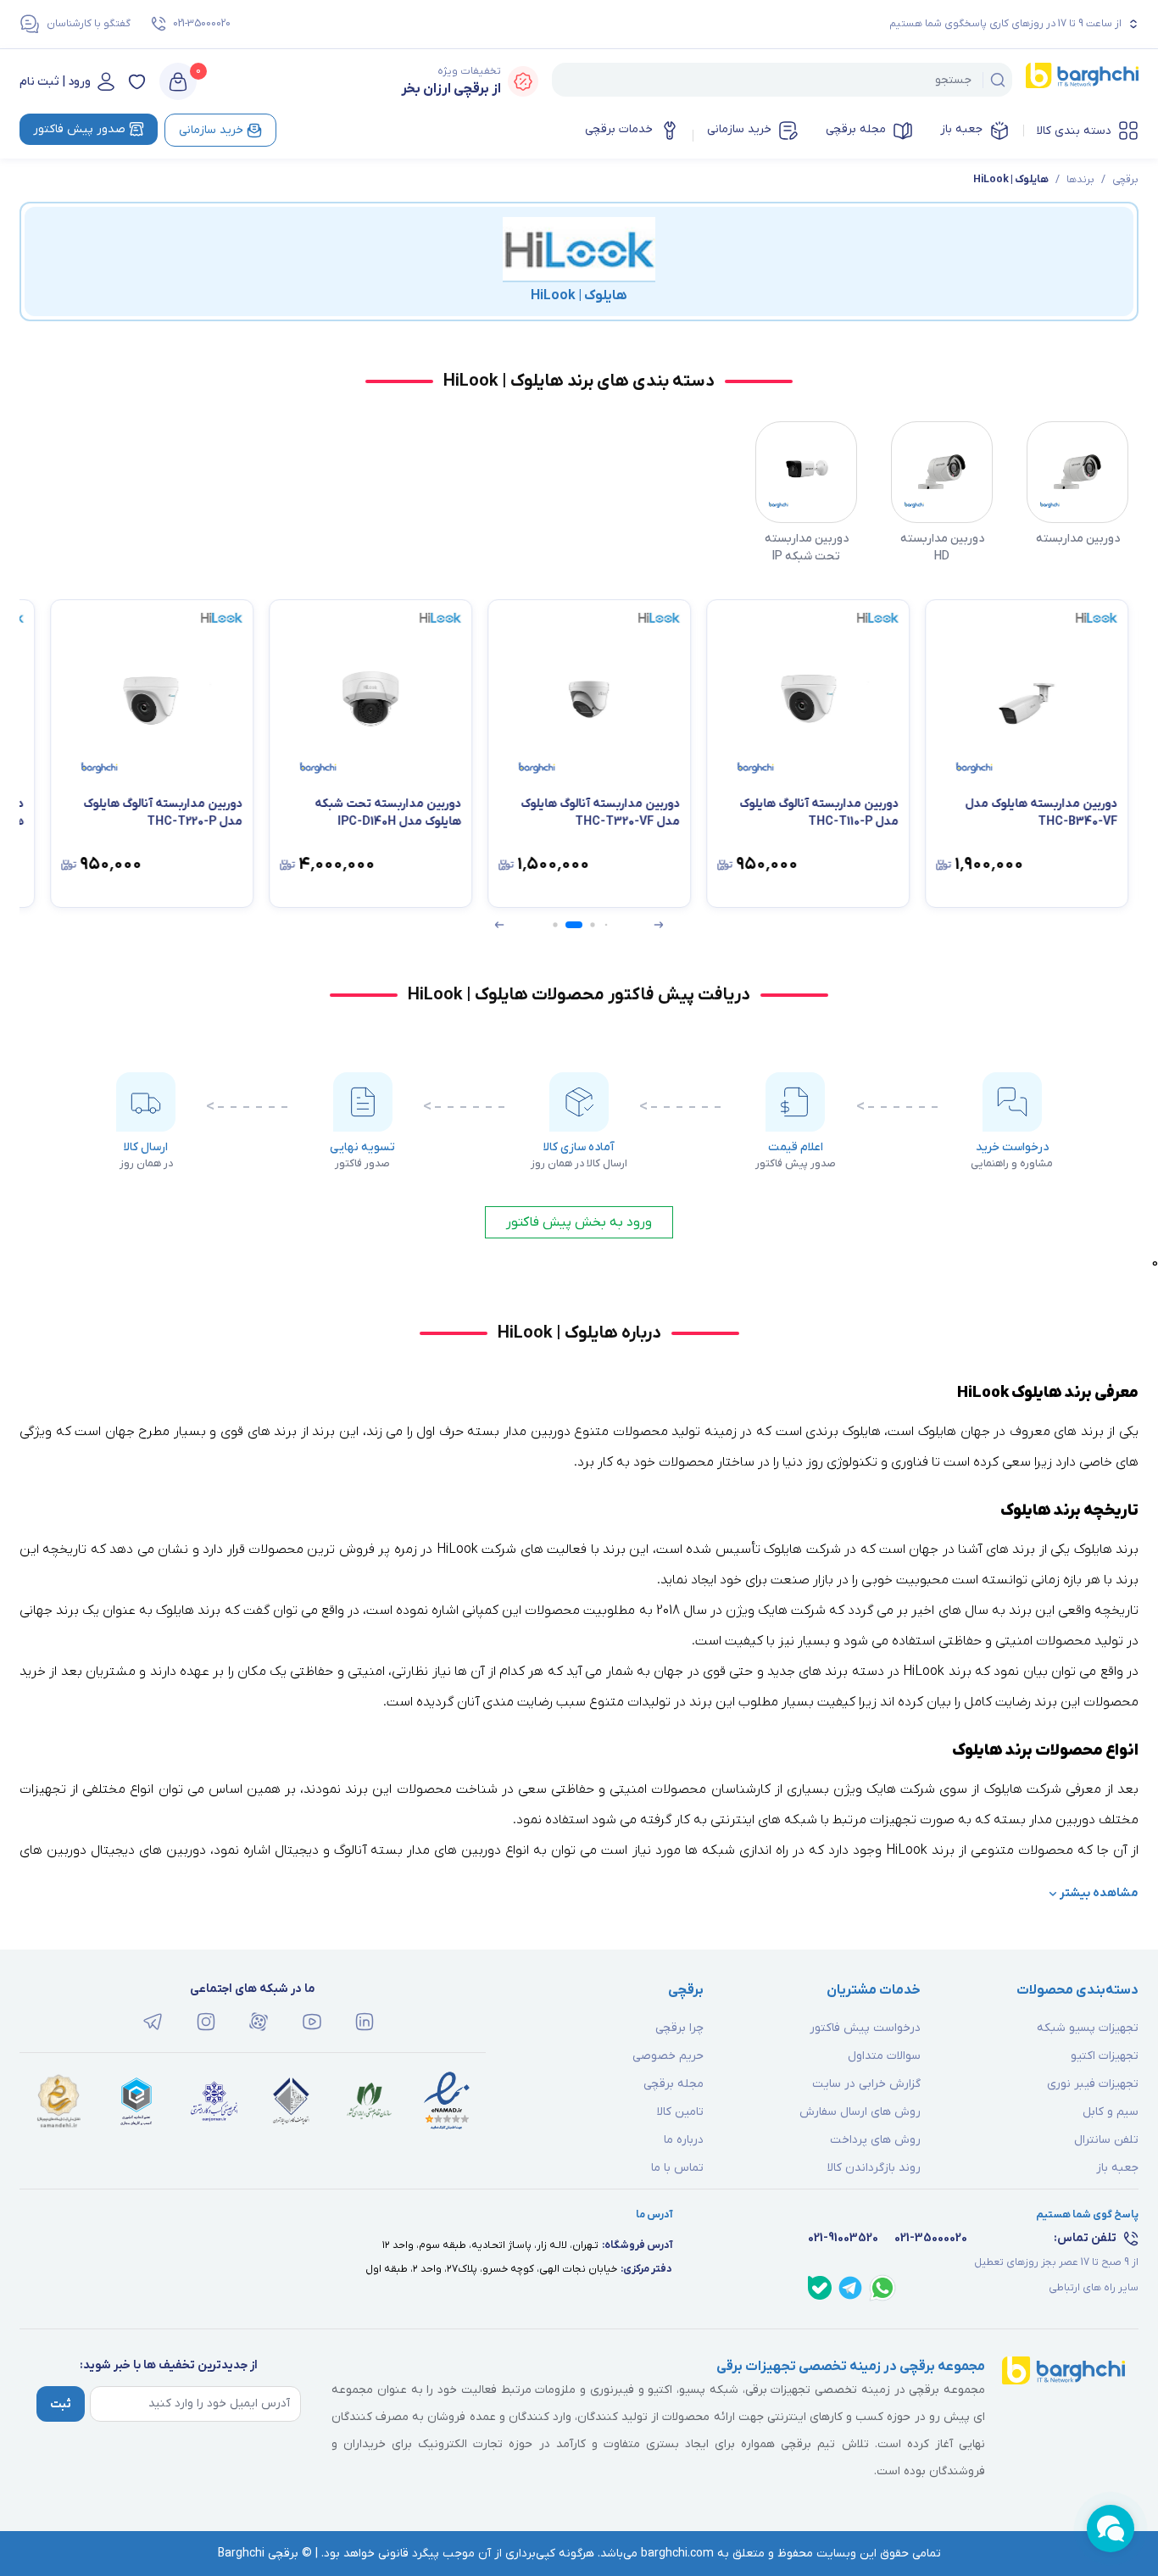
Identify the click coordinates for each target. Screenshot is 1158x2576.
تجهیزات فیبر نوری (1093, 2084)
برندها (1080, 180)
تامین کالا (680, 2112)
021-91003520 (843, 2238)
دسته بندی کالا (1074, 131)
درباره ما (684, 2140)
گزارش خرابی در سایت (866, 2084)
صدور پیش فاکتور (79, 129)
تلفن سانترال (1106, 2140)
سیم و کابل (1111, 2112)
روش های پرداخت (875, 2140)
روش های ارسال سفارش (860, 2112)
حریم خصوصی (668, 2056)
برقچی (1125, 180)
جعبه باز (961, 129)
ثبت (61, 2404)
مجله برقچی (856, 129)
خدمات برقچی (619, 129)
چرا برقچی (679, 2028)
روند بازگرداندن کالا (874, 2168)
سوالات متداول (884, 2056)
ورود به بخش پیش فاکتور (579, 1222)
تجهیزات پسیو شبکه (1088, 2028)
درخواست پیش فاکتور (865, 2028)
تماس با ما (677, 2168)
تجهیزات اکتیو (1105, 2056)
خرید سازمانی (739, 129)
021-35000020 (202, 24)
